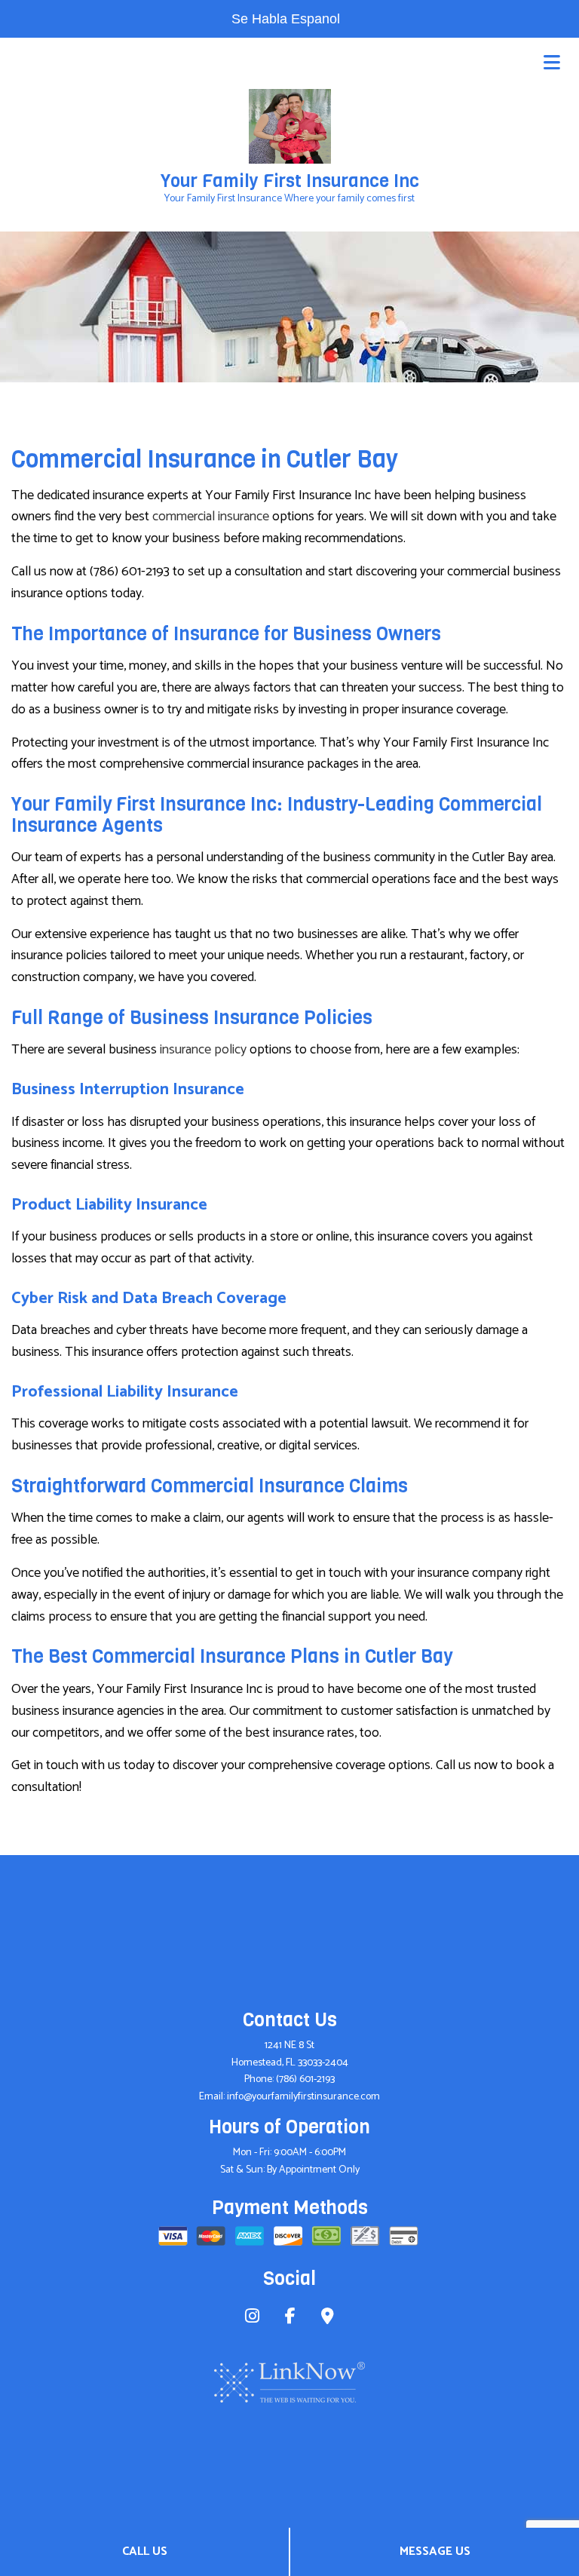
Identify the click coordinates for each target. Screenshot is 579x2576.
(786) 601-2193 (305, 2079)
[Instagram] (252, 2318)
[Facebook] (290, 2318)
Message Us (435, 2551)
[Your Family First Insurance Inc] (290, 126)
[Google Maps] (328, 2318)
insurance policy (203, 1050)
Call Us (145, 2551)
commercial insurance (211, 517)
